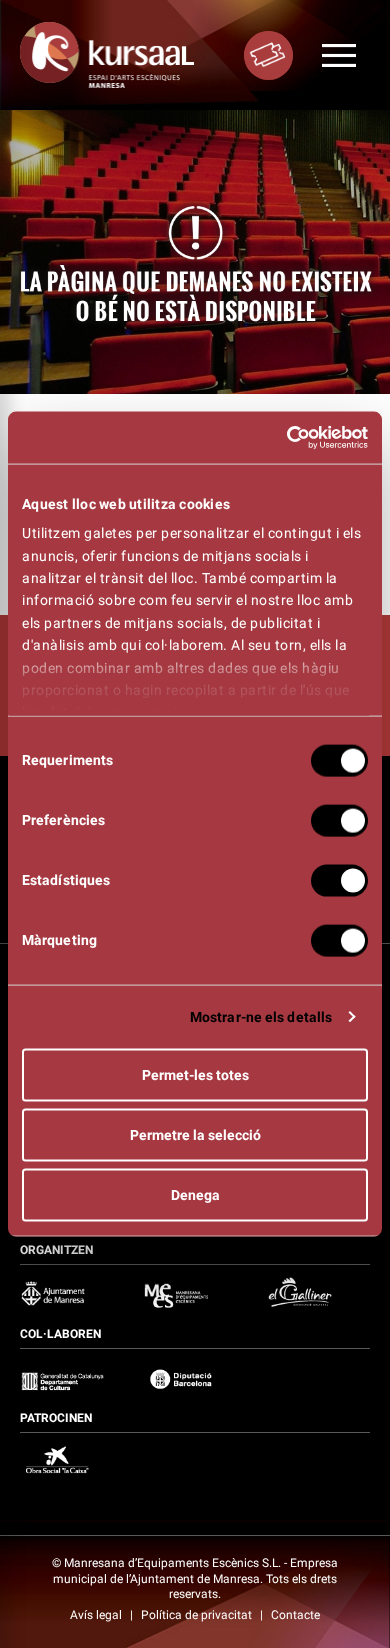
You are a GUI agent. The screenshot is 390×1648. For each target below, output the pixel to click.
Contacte (295, 1615)
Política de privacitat (198, 1615)
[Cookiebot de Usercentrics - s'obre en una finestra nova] (281, 438)
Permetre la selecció (195, 1134)
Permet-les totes (195, 1074)
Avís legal (97, 1615)
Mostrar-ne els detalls (261, 1016)
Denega (195, 1194)
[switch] (339, 820)
